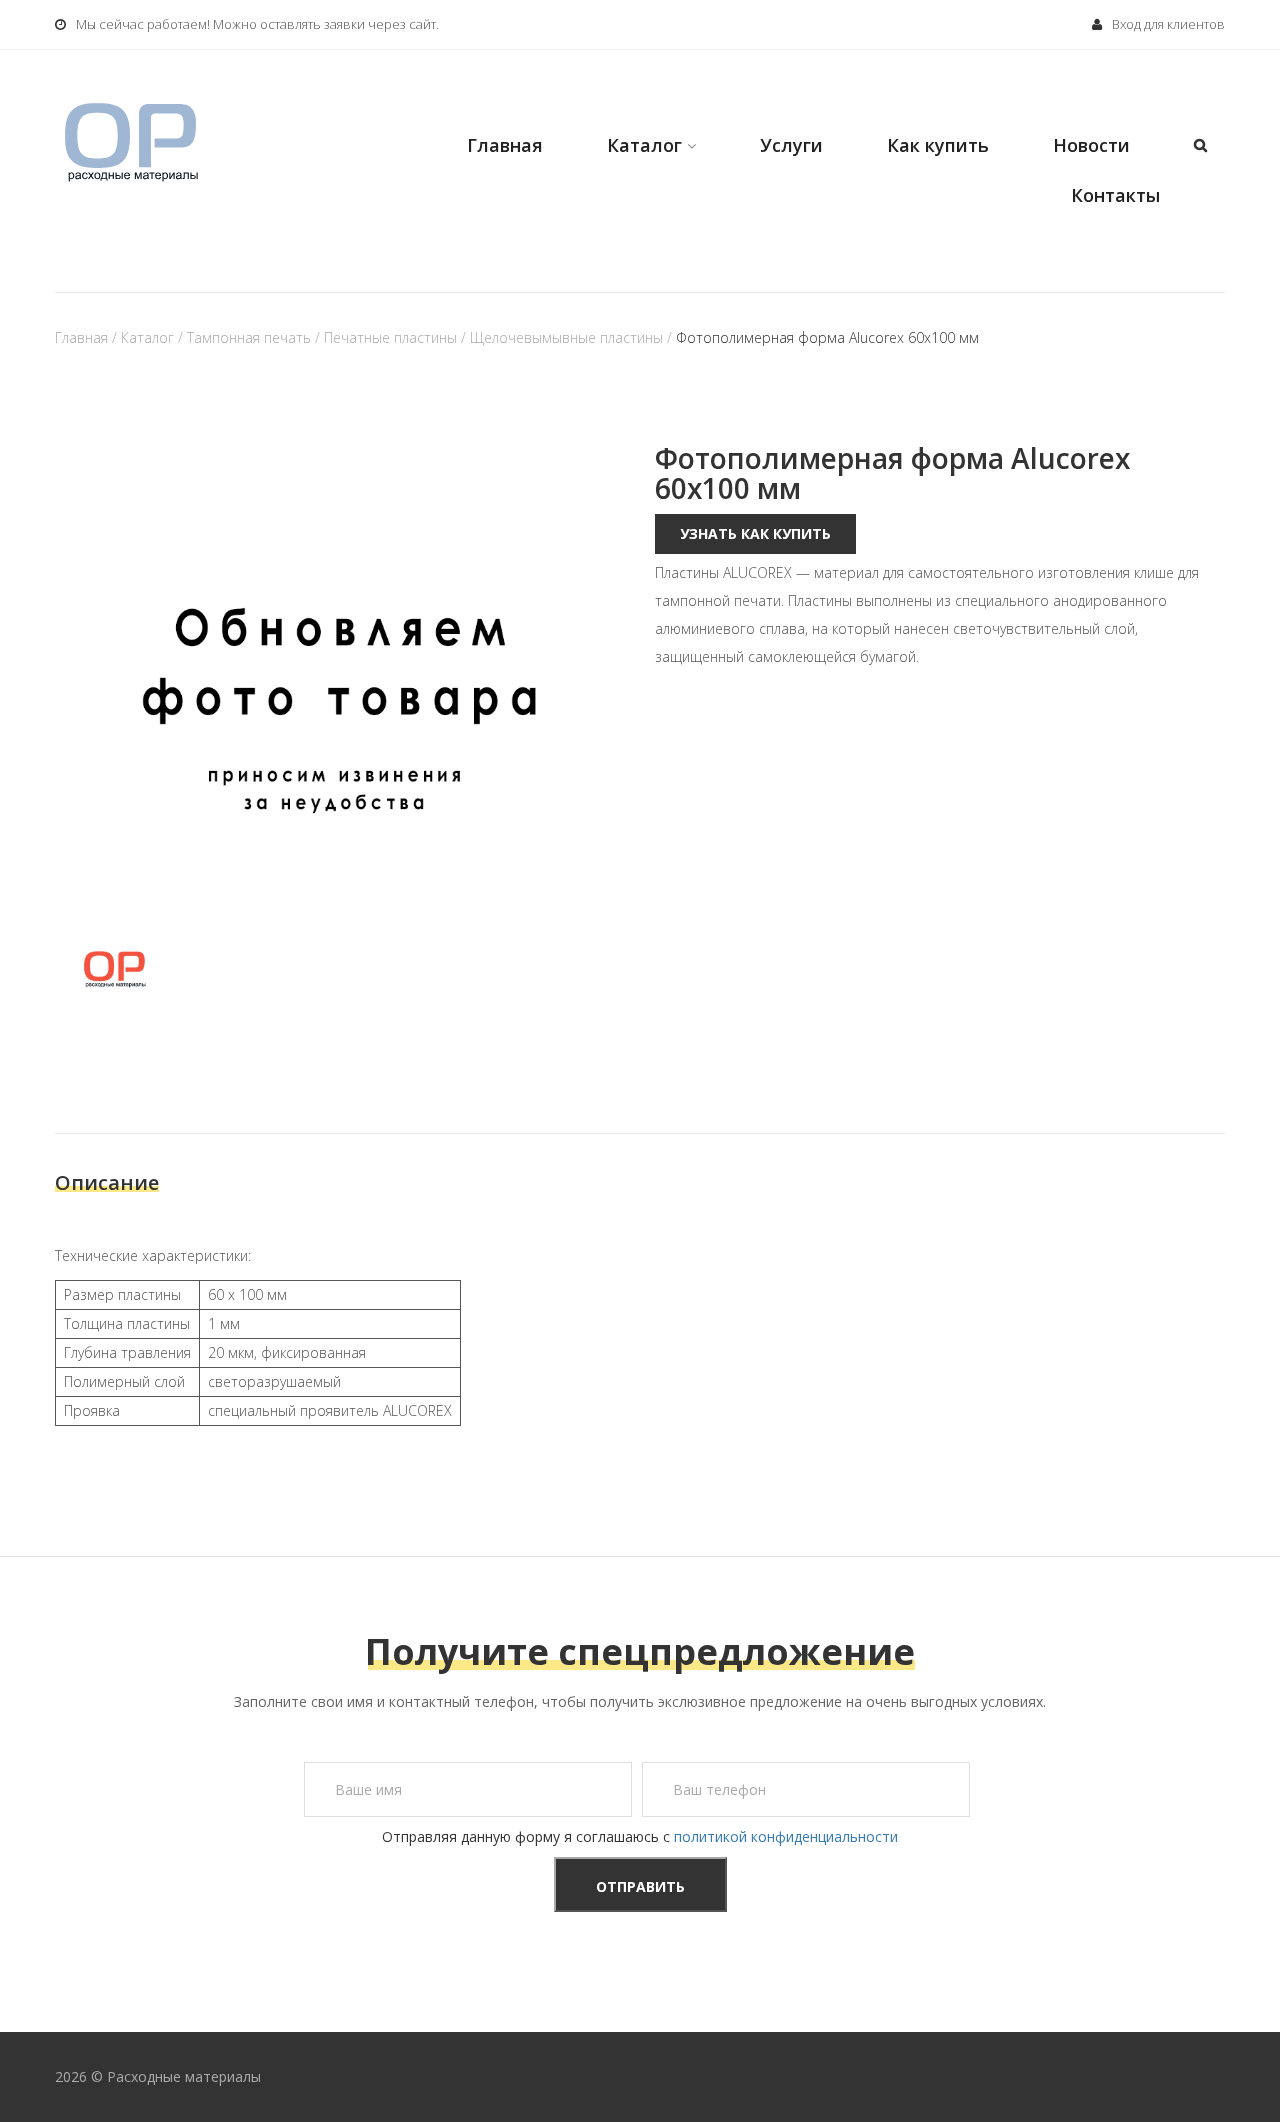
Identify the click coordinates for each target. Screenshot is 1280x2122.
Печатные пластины (390, 337)
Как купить (938, 145)
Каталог (644, 145)
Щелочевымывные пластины (566, 337)
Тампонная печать (249, 337)
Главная (505, 145)
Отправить (640, 1886)
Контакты (1115, 195)
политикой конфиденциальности (786, 1836)
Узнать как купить (755, 533)
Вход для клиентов (1168, 24)
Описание (107, 1182)
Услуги (791, 145)
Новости (1091, 145)
